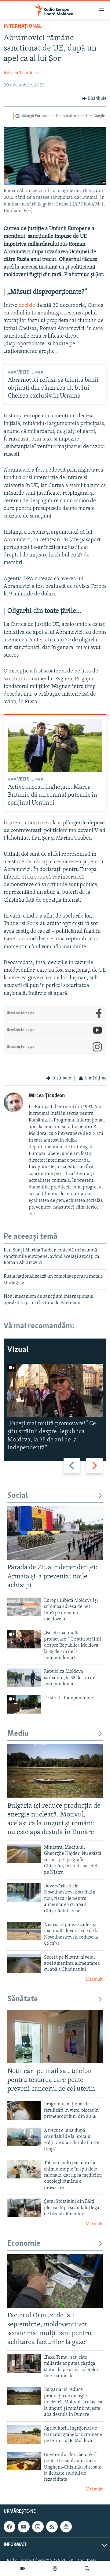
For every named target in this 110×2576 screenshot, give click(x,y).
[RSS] (52, 2527)
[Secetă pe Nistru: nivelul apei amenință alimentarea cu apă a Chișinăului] (24, 1964)
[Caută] (87, 2568)
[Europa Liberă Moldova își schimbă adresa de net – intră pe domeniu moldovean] (24, 1607)
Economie (24, 2244)
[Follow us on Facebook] (9, 2527)
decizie (27, 306)
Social (18, 1496)
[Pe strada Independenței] (24, 1704)
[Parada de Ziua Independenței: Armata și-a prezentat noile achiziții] (55, 1533)
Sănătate (23, 1999)
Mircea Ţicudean (21, 73)
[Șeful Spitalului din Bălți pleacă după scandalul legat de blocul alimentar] (24, 2208)
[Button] (94, 99)
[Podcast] (55, 2568)
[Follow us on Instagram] (38, 2527)
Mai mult (94, 1979)
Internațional (23, 26)
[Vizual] (23, 2568)
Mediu (18, 1734)
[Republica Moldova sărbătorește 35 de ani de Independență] (24, 1678)
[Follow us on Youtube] (24, 2527)
